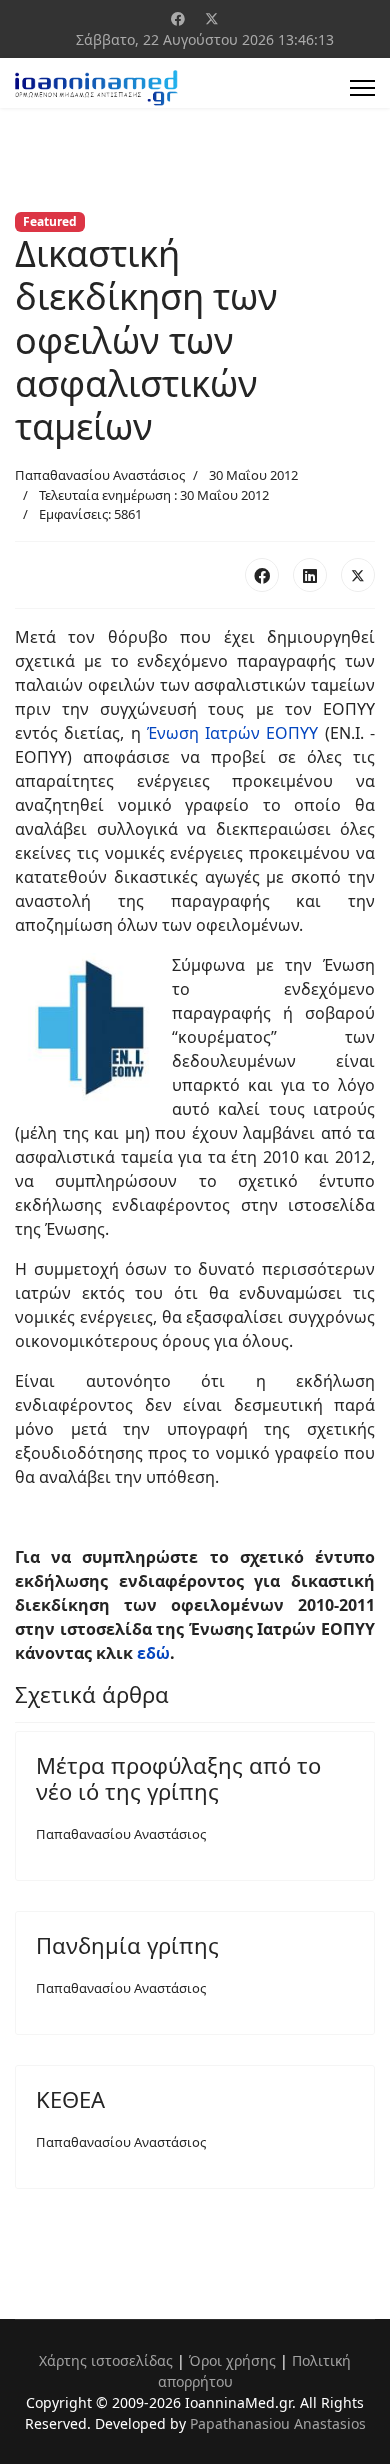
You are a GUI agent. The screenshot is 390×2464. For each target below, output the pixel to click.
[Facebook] (178, 18)
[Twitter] (212, 18)
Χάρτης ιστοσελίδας (106, 2360)
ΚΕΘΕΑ (70, 2099)
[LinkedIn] (310, 575)
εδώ (153, 1653)
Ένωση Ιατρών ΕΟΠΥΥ (233, 733)
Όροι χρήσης (232, 2360)
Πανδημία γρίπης (127, 1945)
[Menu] (362, 88)
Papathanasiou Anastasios (278, 2423)
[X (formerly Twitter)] (358, 575)
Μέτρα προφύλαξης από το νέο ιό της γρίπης (178, 1778)
